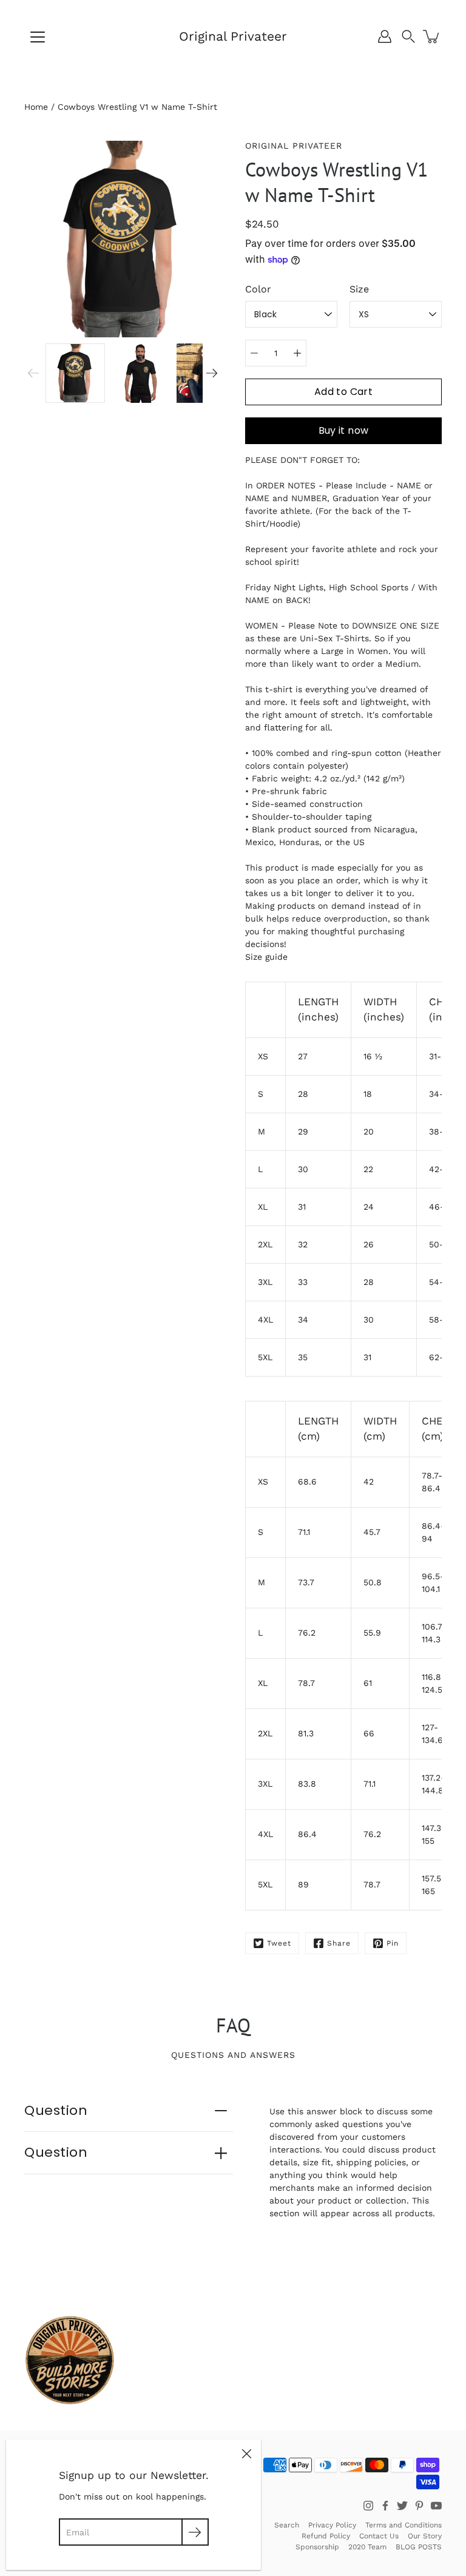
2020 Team (367, 2547)
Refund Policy (326, 2536)
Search (287, 2525)
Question (56, 2110)
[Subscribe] (195, 2532)
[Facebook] (385, 2506)
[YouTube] (436, 2506)
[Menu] (38, 37)
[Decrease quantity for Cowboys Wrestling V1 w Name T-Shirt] (254, 353)
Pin (393, 1943)
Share (339, 1943)
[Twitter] (402, 2506)
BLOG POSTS (419, 2547)
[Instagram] (368, 2506)
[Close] (246, 2454)
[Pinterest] (419, 2506)
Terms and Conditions (404, 2525)
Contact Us (379, 2536)
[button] (408, 36)
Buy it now (344, 430)
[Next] (212, 373)
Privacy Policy (332, 2525)
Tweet (279, 1943)
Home (36, 107)
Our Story (425, 2536)
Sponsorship (317, 2547)
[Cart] (432, 36)
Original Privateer (233, 36)
